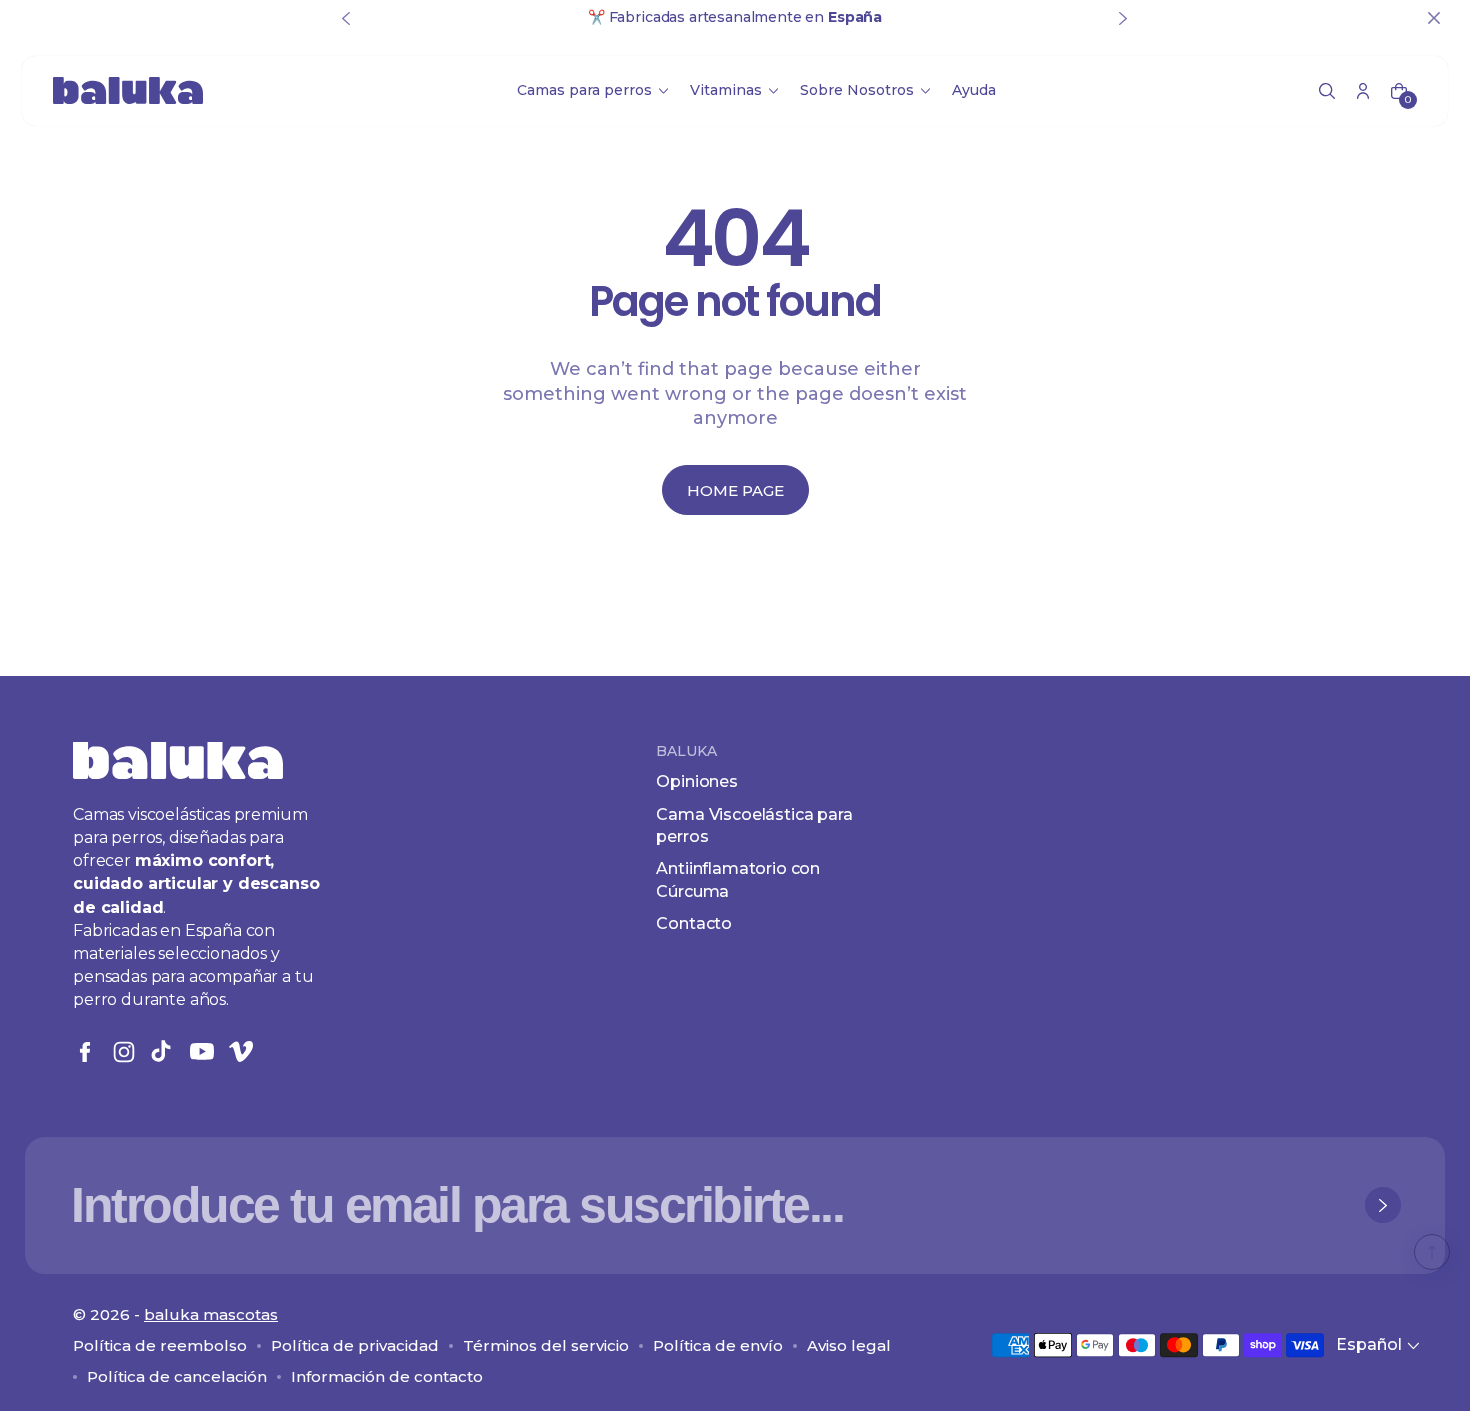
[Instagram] (124, 1052)
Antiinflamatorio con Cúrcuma (738, 879)
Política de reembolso (160, 1345)
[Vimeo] (241, 1052)
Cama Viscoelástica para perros (754, 825)
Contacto (694, 923)
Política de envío (718, 1345)
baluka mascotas (211, 1314)
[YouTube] (202, 1052)
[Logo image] (128, 90)
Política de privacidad (355, 1345)
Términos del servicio (546, 1345)
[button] (1327, 91)
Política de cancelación (177, 1376)
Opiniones (697, 781)
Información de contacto (387, 1376)
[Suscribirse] (1383, 1205)
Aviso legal (849, 1345)
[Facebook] (85, 1052)
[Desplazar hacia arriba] (1432, 1252)
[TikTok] (163, 1052)
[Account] (1363, 91)
